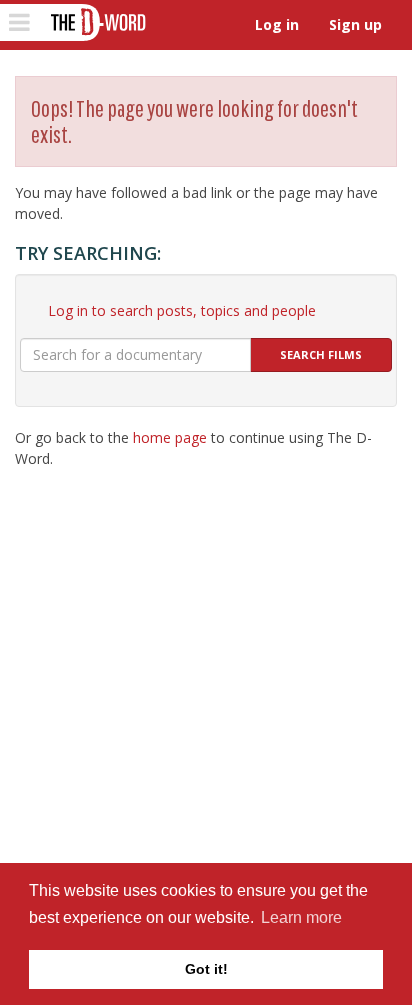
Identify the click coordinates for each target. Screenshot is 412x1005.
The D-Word (96, 22)
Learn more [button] (301, 917)
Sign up (355, 24)
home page (170, 437)
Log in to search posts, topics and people (182, 310)
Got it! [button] (206, 969)
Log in (277, 24)
